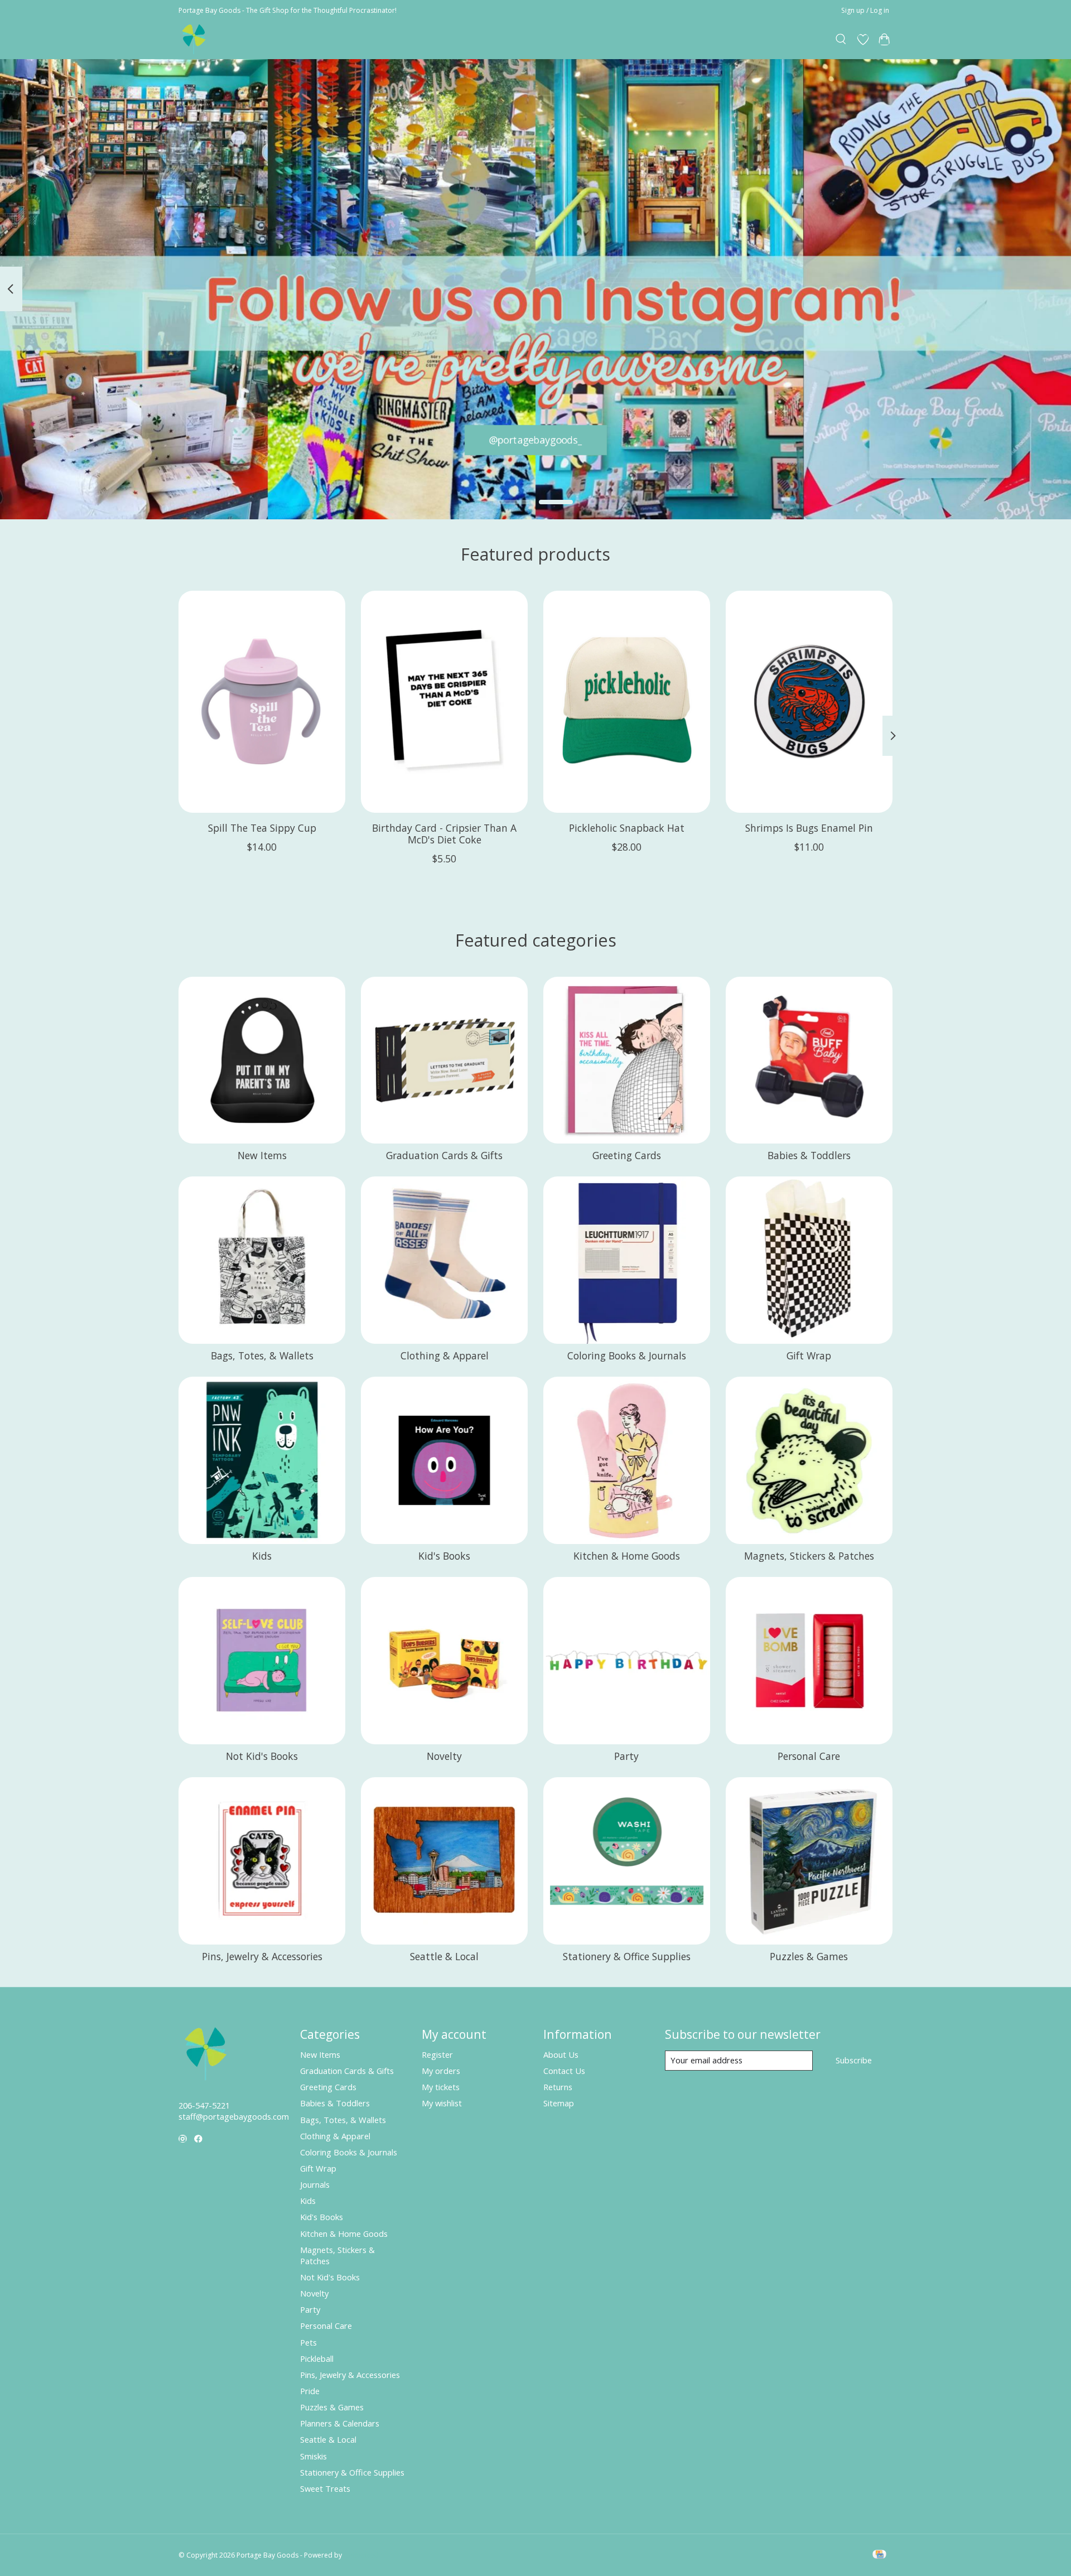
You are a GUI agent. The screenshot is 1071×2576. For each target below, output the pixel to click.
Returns (558, 2087)
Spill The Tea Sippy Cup (262, 828)
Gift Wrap (809, 1355)
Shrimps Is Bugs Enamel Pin (809, 828)
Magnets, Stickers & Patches (809, 1556)
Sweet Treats (325, 2488)
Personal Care (809, 1756)
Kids (262, 1556)
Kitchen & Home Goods (627, 1556)
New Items (262, 1155)
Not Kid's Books (262, 1756)
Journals (315, 2184)
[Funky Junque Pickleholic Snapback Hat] (627, 702)
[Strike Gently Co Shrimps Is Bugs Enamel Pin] (809, 702)
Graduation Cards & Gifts (444, 1155)
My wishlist (442, 2103)
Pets (308, 2342)
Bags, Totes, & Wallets (262, 1355)
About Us (561, 2054)
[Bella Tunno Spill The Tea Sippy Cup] (262, 702)
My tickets (441, 2087)
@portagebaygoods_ (536, 440)
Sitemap (559, 2103)
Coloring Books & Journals (627, 1355)
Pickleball (317, 2358)
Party (626, 1756)
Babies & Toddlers (809, 1155)
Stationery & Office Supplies (627, 1956)
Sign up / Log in (865, 10)
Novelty (444, 1756)
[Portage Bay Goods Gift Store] (194, 39)
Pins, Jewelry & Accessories (262, 1956)
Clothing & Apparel (445, 1355)
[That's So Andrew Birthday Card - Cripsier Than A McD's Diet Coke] (444, 702)
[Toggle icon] (841, 40)
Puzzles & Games (809, 1956)
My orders (441, 2071)
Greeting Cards (627, 1155)
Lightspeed (361, 2555)
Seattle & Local (444, 1956)
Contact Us (564, 2071)
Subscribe (854, 2060)
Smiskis (313, 2456)
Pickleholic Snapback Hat (627, 828)
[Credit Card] (879, 2555)
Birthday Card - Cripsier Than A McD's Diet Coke (444, 834)
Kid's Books (444, 1556)
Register (437, 2054)
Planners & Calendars (340, 2423)
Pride (310, 2391)
